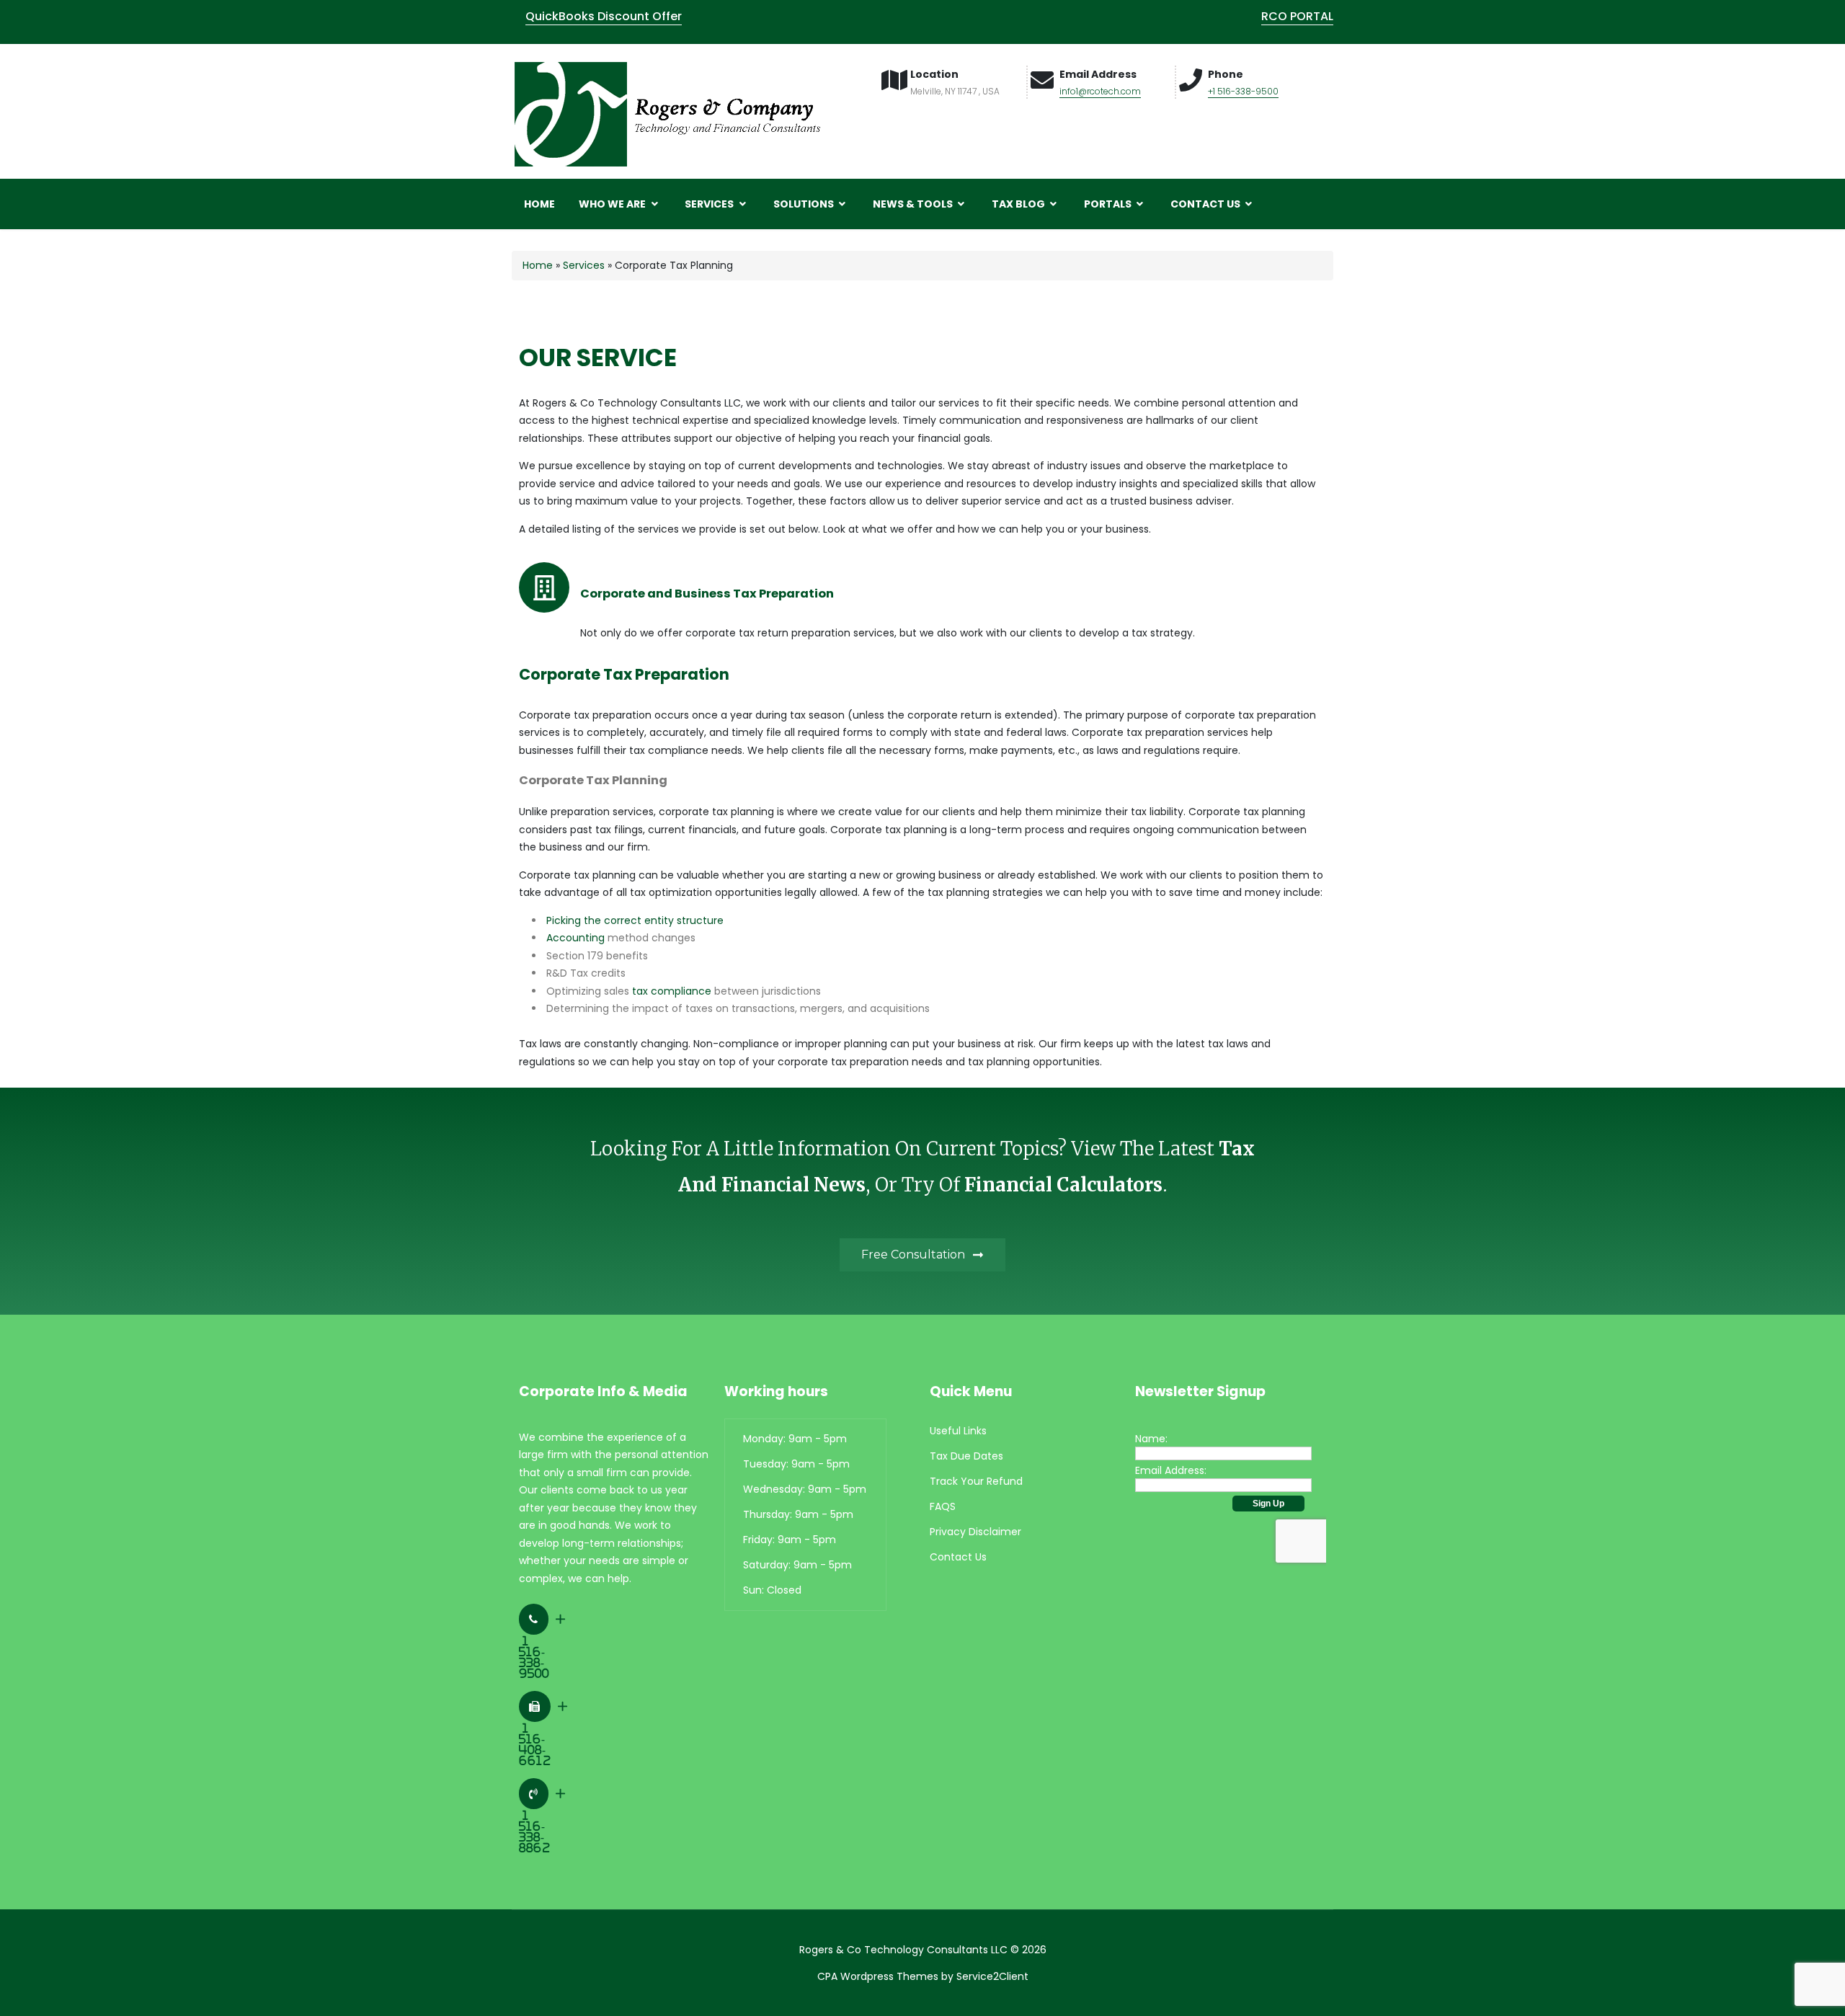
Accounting (575, 938)
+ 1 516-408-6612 (543, 1733)
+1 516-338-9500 (1243, 91)
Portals (1109, 204)
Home (539, 204)
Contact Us (1206, 204)
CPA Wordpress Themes (878, 1976)
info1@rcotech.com (1100, 91)
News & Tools (914, 204)
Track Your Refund (976, 1481)
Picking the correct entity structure (635, 920)
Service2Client (992, 1976)
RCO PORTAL (1297, 16)
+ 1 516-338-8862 (542, 1821)
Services (710, 204)
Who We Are (613, 204)
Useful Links (958, 1431)
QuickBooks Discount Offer (604, 16)
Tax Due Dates (966, 1456)
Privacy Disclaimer (975, 1532)
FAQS (943, 1506)
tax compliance (672, 991)
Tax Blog (1019, 204)
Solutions (805, 204)
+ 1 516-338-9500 (542, 1646)
